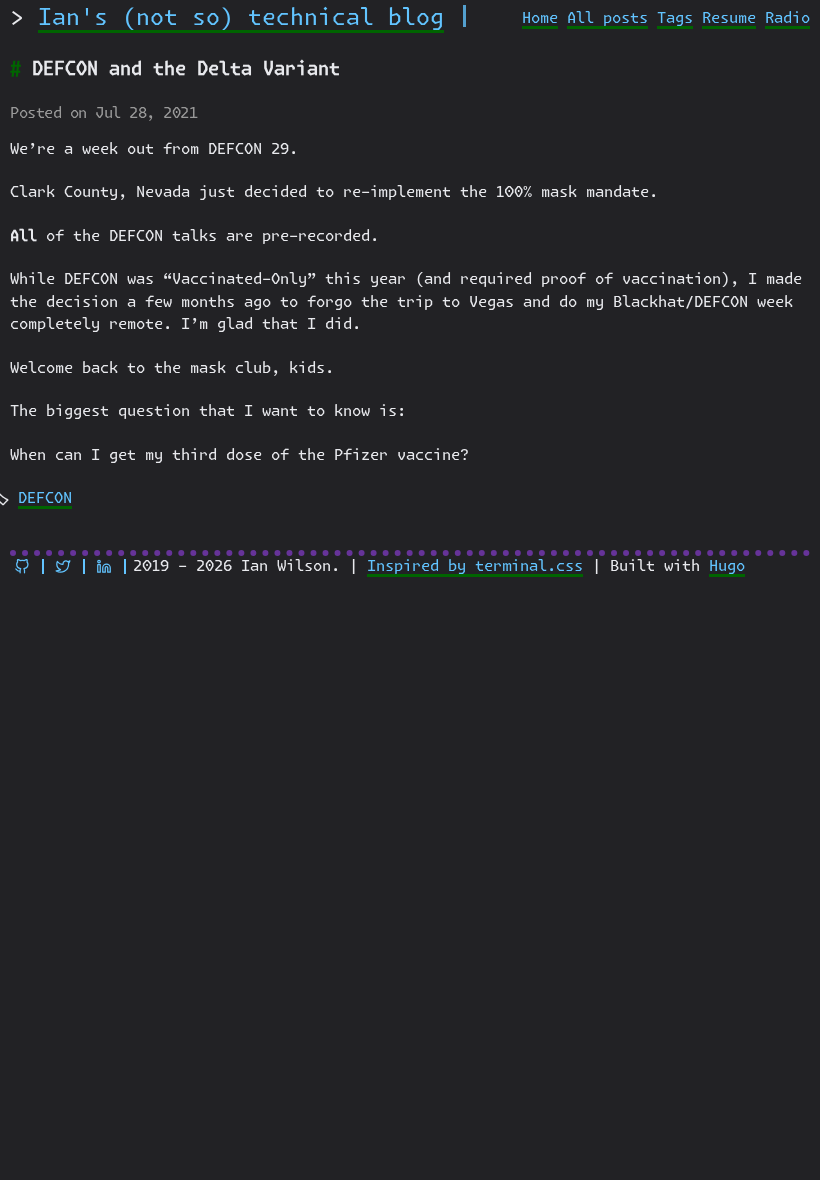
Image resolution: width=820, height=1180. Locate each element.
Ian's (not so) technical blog (241, 18)
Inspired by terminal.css (475, 566)
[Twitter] (63, 566)
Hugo (727, 566)
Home (540, 18)
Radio (787, 18)
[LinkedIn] (104, 566)
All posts (607, 18)
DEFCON (45, 498)
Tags (675, 18)
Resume (729, 18)
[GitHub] (22, 566)
